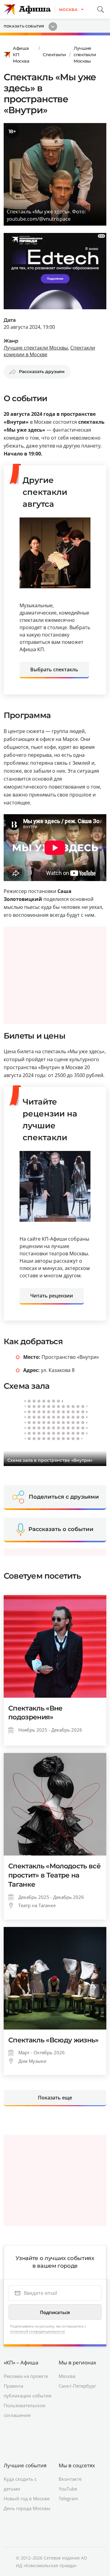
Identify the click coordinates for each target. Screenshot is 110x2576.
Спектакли (54, 55)
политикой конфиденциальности (37, 2331)
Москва (67, 2376)
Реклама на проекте (26, 2376)
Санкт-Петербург (77, 2386)
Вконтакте (70, 2479)
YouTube (68, 2489)
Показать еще (55, 2098)
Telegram (68, 2498)
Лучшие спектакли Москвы (85, 55)
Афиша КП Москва (21, 55)
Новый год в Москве (27, 2498)
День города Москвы (27, 2508)
